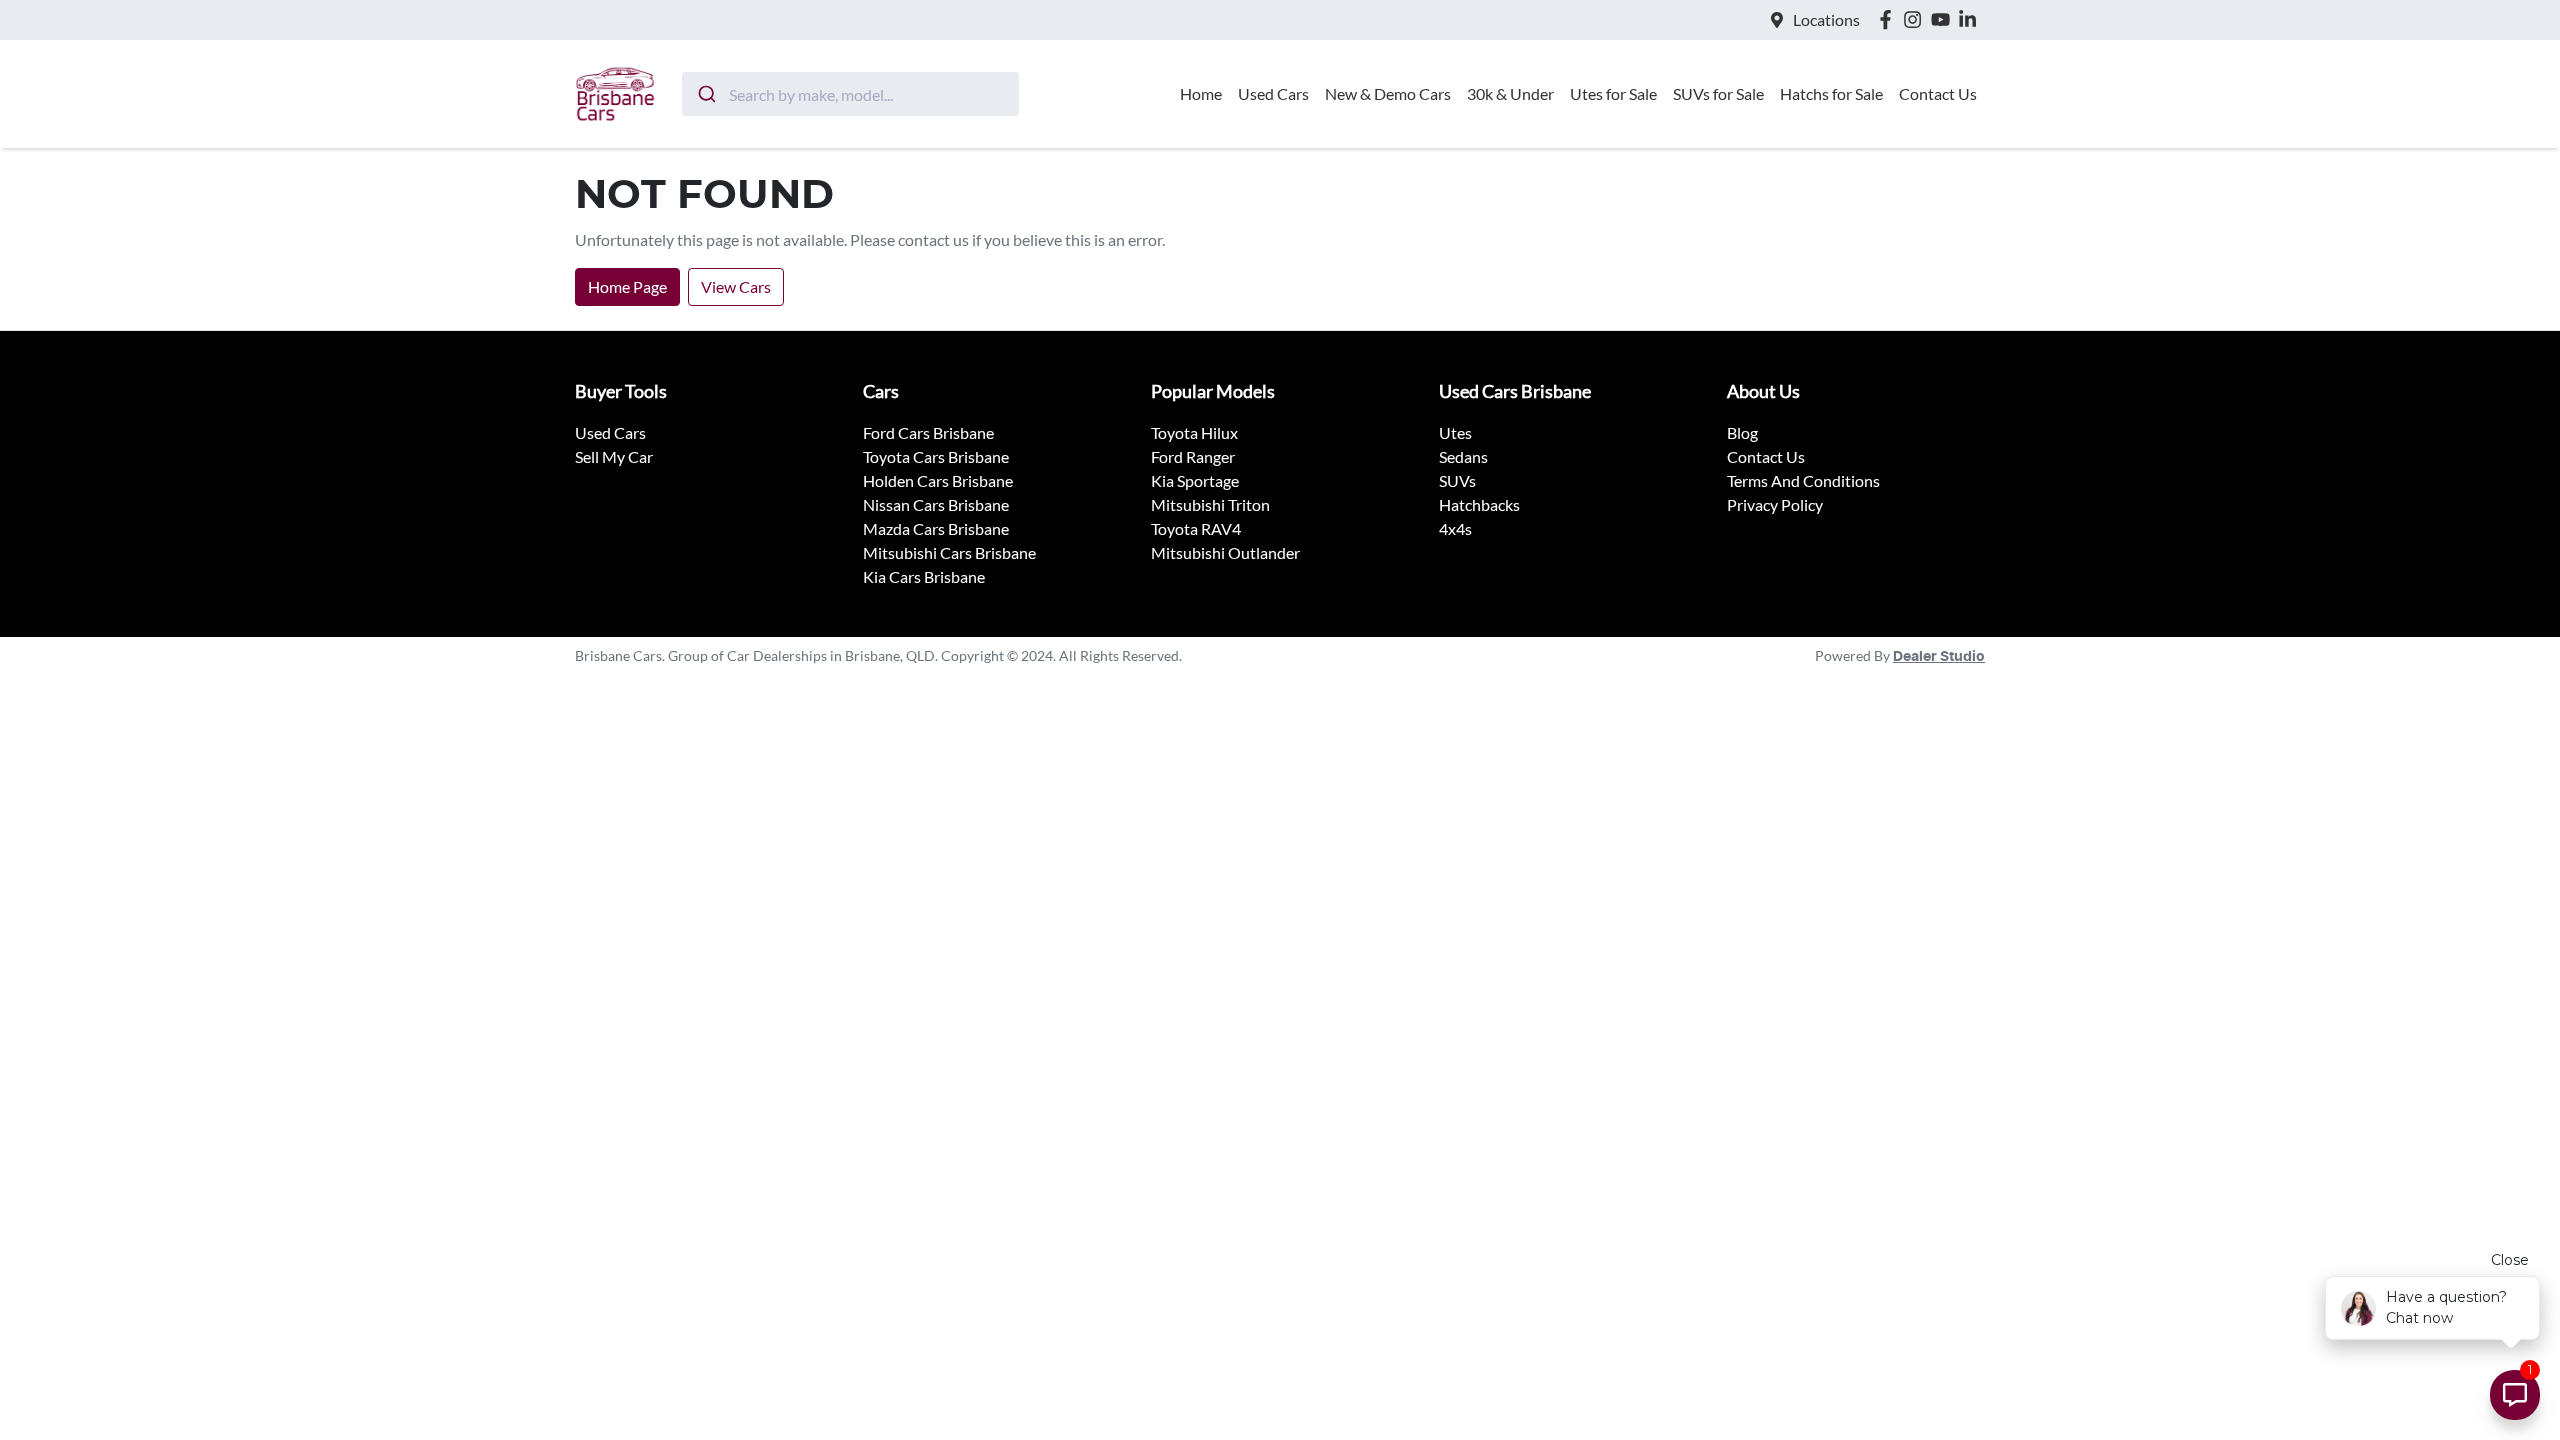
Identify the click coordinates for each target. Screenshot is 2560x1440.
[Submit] (705, 94)
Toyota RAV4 (1196, 528)
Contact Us (1938, 93)
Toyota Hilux (1194, 432)
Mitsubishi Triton (1210, 504)
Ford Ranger (1193, 456)
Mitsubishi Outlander (1225, 552)
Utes (1455, 432)
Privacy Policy (1775, 504)
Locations (1826, 19)
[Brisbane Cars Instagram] (1916, 19)
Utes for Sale (1613, 93)
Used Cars (1273, 93)
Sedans (1463, 456)
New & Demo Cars (1388, 93)
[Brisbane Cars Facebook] (1889, 19)
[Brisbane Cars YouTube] (1944, 19)
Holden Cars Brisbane (938, 480)
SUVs (1457, 480)
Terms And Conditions (1803, 480)
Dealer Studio (1939, 657)
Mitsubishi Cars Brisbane (949, 552)
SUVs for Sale (1718, 93)
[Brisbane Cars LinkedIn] (1971, 19)
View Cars (736, 286)
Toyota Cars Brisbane (936, 456)
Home (1201, 93)
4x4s (1455, 528)
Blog (1742, 432)
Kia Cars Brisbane (924, 576)
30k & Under (1510, 93)
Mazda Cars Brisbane (936, 528)
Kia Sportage (1195, 480)
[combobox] (850, 94)
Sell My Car (614, 456)
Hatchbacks (1479, 504)
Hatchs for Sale (1831, 93)
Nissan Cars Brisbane (936, 504)
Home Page (627, 286)
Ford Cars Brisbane (928, 432)
